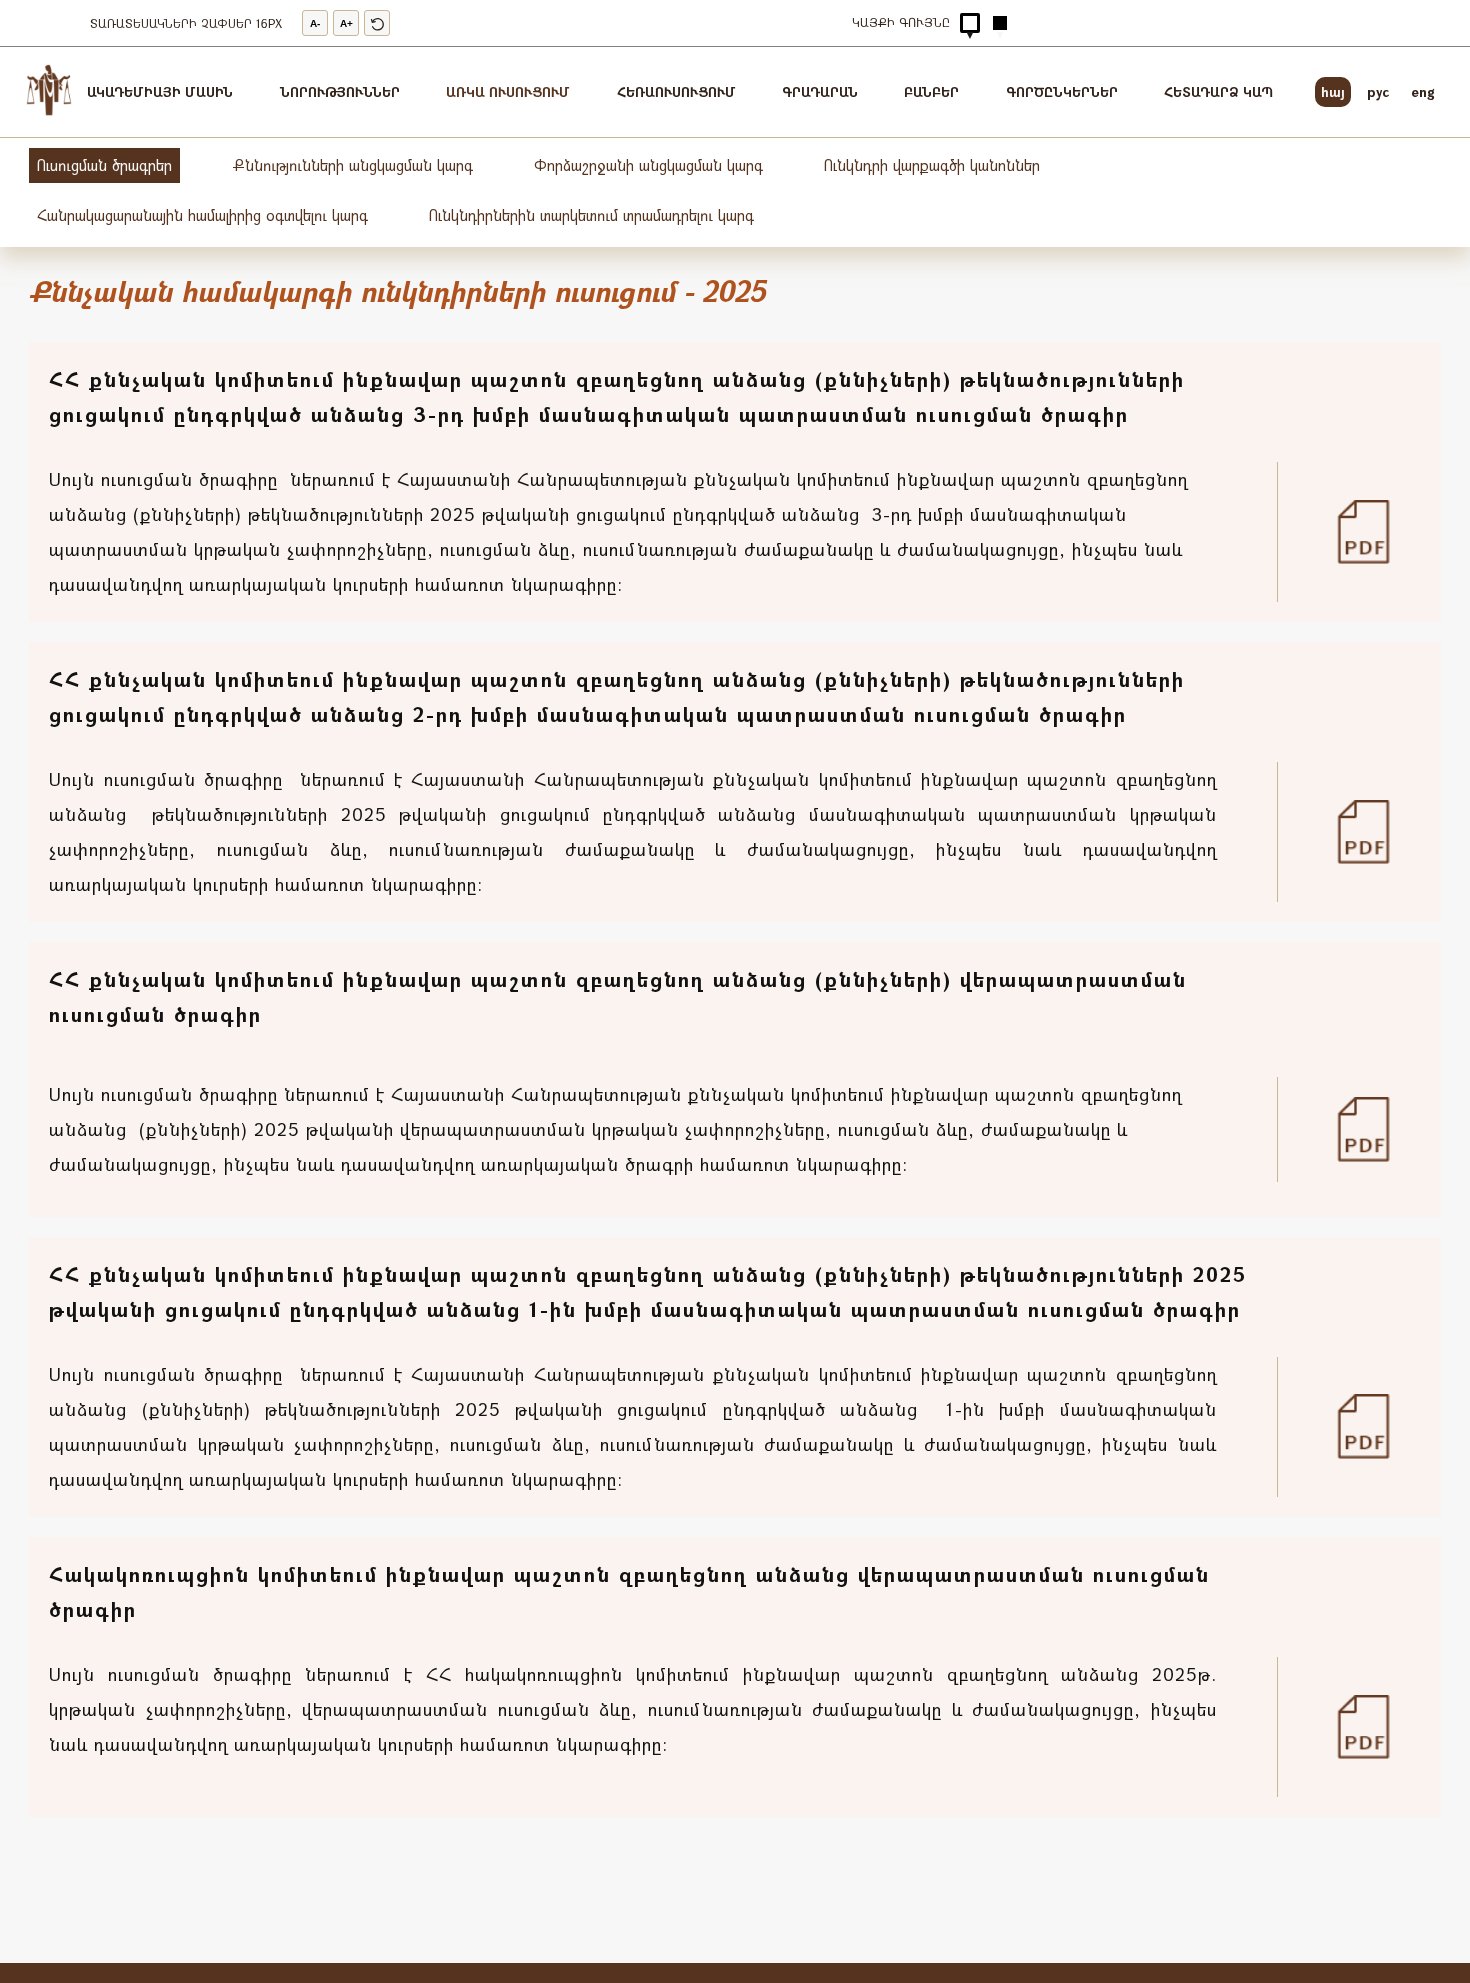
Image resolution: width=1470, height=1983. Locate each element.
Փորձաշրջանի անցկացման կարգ (648, 165)
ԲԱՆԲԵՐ (931, 91)
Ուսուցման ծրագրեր (104, 165)
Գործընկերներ (1062, 91)
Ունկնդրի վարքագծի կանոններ (932, 165)
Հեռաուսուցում (676, 91)
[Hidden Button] (970, 23)
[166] (1374, 1129)
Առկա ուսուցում (508, 91)
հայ (1333, 91)
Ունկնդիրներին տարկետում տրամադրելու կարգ (591, 215)
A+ (346, 23)
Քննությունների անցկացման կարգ (353, 165)
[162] (1374, 1727)
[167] (1374, 832)
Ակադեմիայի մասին (160, 91)
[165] (1374, 1426)
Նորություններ (340, 91)
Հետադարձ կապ (1218, 91)
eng (1423, 91)
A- (315, 23)
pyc (1378, 91)
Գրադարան (820, 91)
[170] (1374, 532)
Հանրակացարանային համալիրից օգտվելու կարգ (202, 215)
